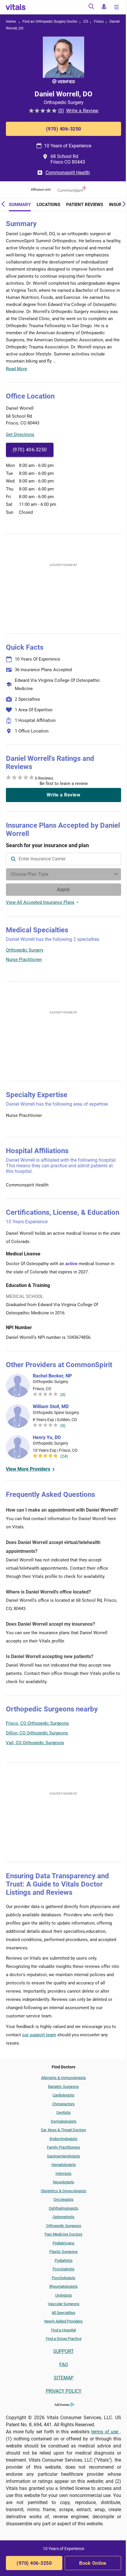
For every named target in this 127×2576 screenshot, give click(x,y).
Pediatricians (63, 2243)
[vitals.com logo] (16, 7)
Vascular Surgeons (64, 2304)
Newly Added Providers (63, 2321)
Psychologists (63, 2278)
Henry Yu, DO (47, 1437)
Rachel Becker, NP (52, 1376)
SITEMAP (64, 2378)
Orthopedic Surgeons (64, 2226)
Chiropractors (63, 2104)
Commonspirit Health (68, 173)
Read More (17, 369)
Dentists (63, 2112)
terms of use (106, 2432)
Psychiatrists (63, 2269)
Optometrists (63, 2217)
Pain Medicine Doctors (63, 2234)
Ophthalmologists (63, 2208)
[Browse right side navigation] (117, 8)
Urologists (64, 2295)
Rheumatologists (63, 2286)
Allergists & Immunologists (63, 2078)
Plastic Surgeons (63, 2252)
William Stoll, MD (51, 1406)
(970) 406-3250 (64, 129)
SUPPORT (63, 2351)
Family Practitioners (63, 2147)
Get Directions (20, 434)
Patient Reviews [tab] (85, 205)
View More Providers (28, 1469)
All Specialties (63, 2313)
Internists (63, 2173)
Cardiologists (63, 2095)
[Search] (91, 8)
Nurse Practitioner (24, 959)
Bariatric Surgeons (63, 2087)
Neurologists (63, 2182)
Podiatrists (64, 2260)
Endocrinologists (63, 2139)
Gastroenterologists (63, 2156)
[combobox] (63, 859)
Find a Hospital (63, 2330)
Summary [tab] (20, 205)
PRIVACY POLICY (64, 2391)
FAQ (64, 2365)
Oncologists (63, 2199)
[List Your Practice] (104, 8)
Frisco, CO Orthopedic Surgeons (37, 1723)
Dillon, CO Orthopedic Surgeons (37, 1733)
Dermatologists (64, 2121)
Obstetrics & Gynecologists (63, 2191)
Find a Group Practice (64, 2339)
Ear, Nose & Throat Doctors (63, 2130)
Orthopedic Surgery (25, 950)
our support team (39, 2035)
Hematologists (64, 2165)
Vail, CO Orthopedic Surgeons (35, 1743)
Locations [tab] (48, 205)
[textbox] (63, 859)
